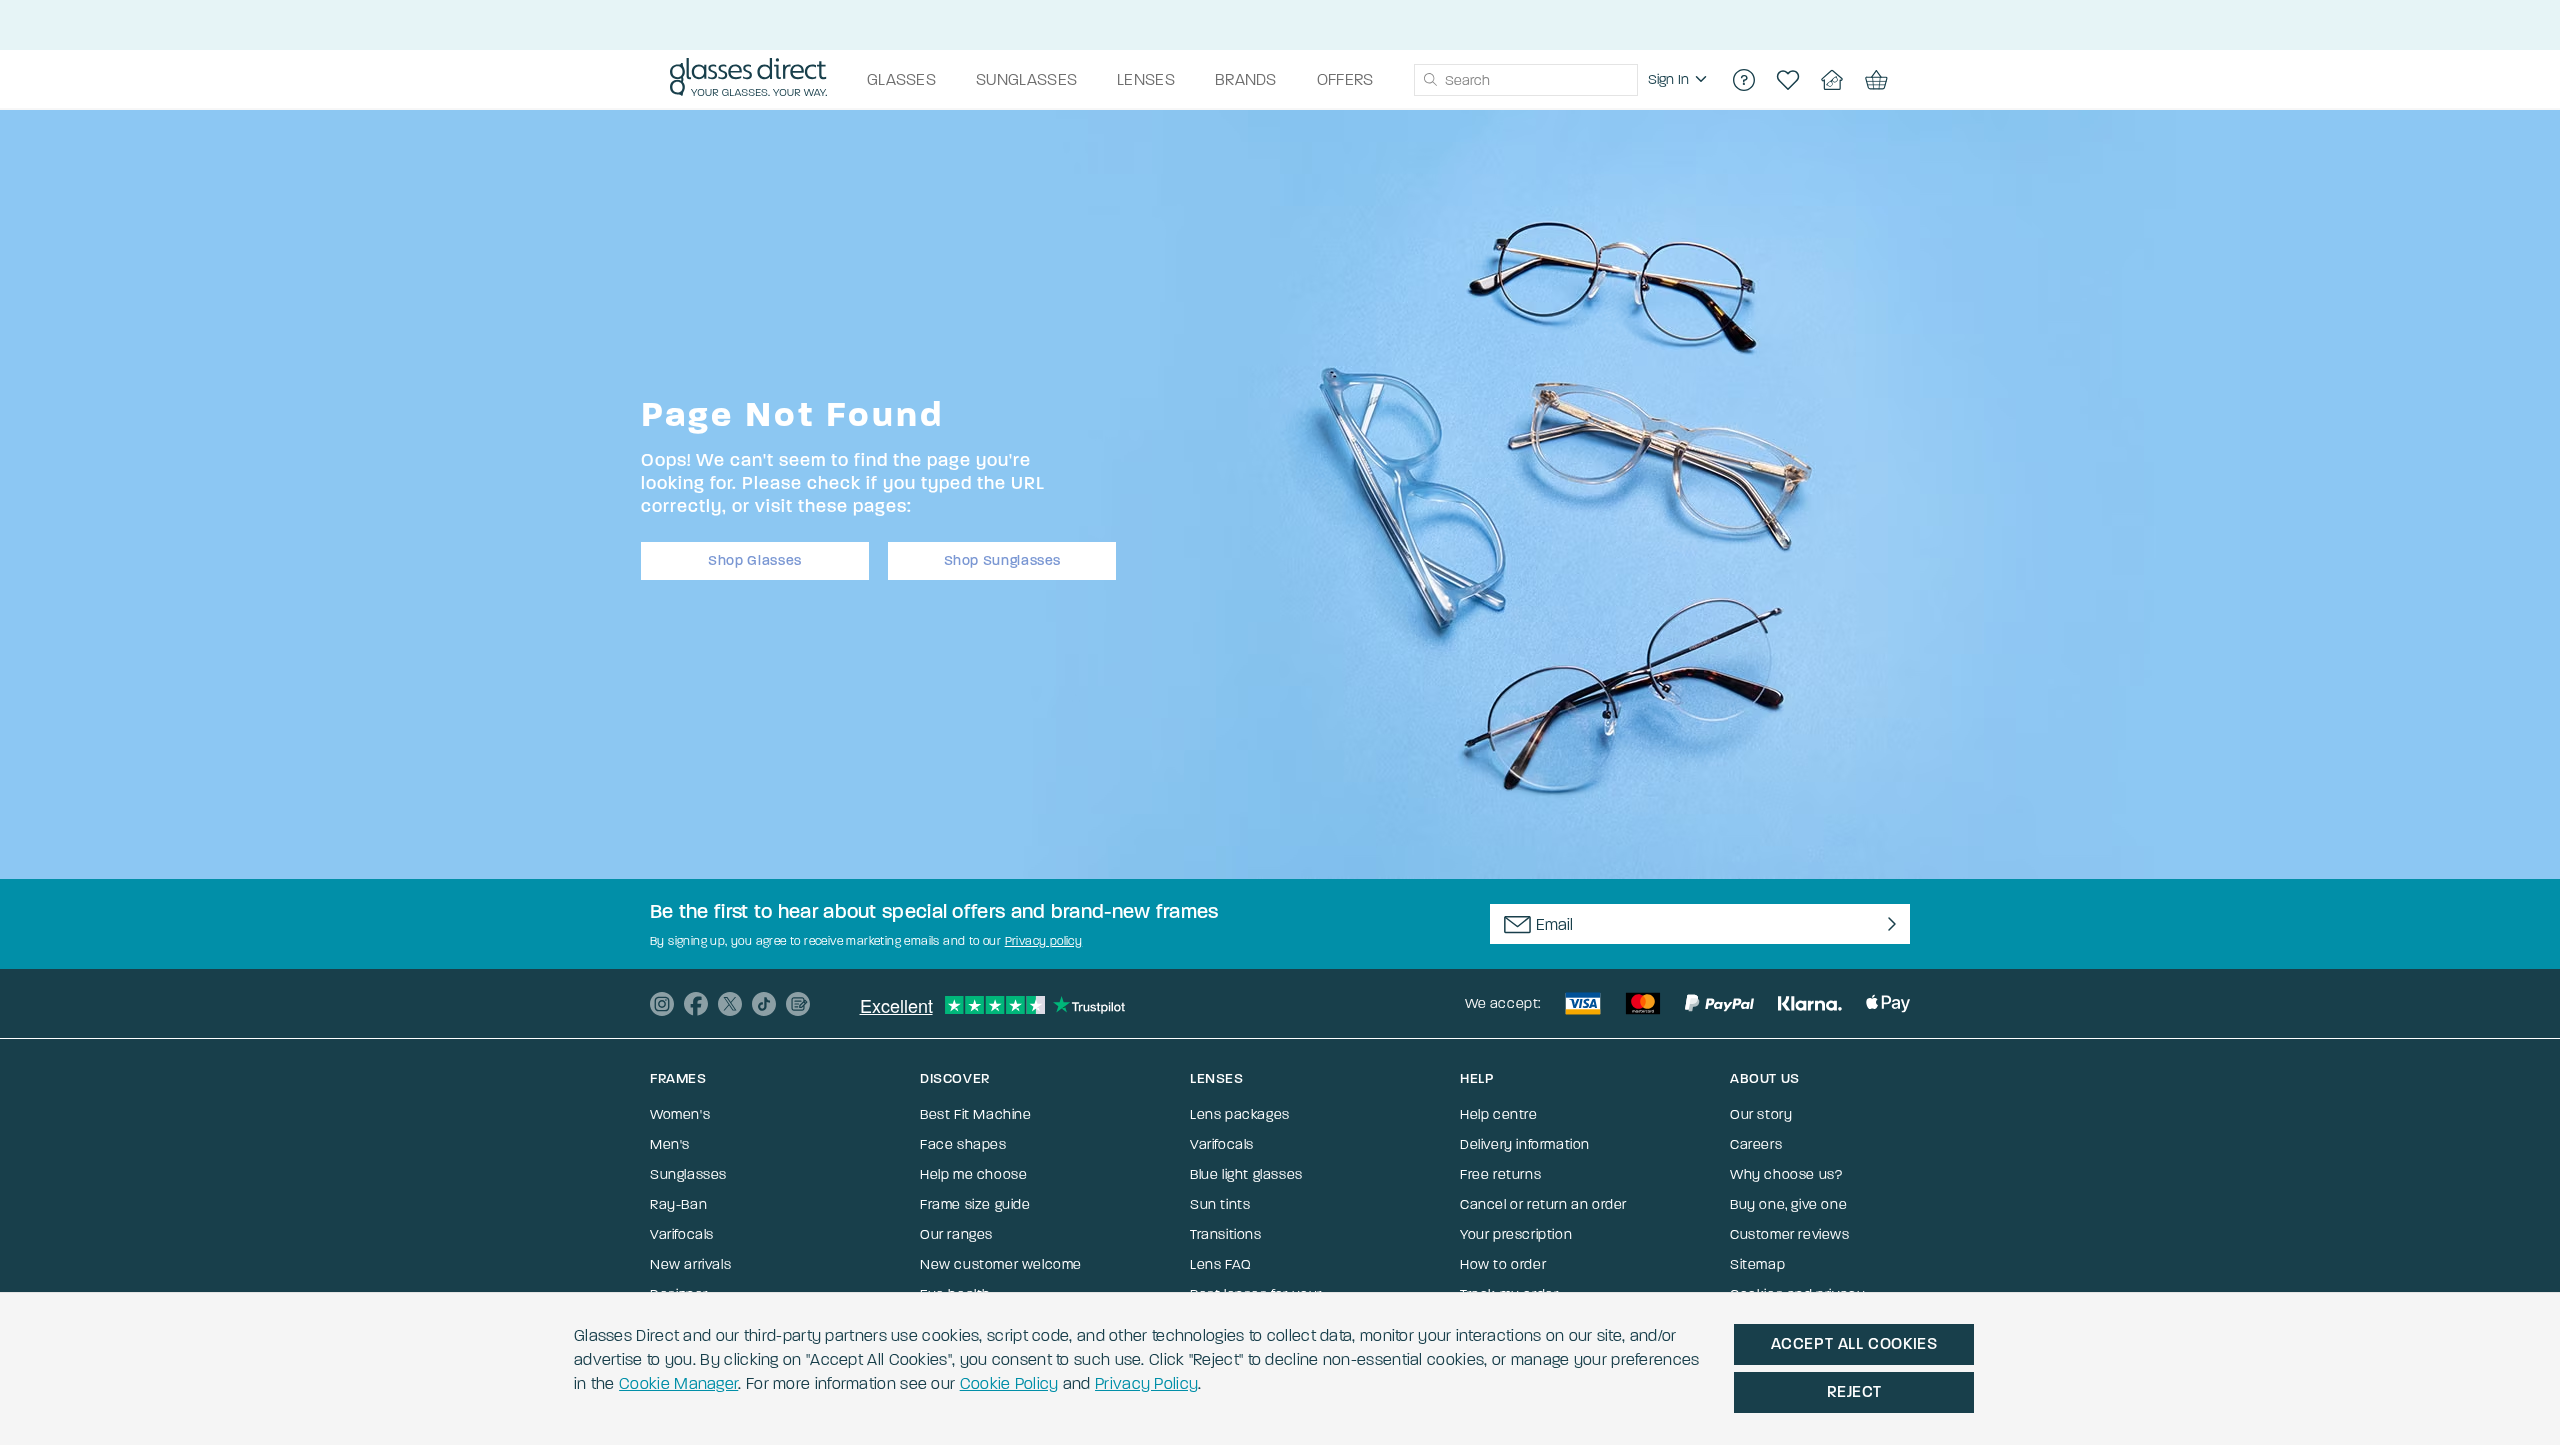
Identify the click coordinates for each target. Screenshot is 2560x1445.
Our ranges (956, 1234)
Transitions (1226, 1234)
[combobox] (1526, 80)
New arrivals (690, 1264)
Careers (1756, 1144)
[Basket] (1876, 80)
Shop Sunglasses (1003, 560)
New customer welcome (1001, 1264)
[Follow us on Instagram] (662, 1004)
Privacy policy (1044, 941)
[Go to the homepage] (748, 80)
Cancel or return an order (1543, 1204)
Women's (680, 1114)
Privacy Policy (1146, 1383)
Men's (670, 1144)
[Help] (1744, 80)
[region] (1680, 80)
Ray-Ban (678, 1204)
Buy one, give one (1788, 1204)
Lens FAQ (1221, 1264)
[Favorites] (1788, 80)
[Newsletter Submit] (1887, 924)
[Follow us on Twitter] (730, 1004)
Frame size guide (975, 1204)
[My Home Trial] (1832, 80)
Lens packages (1240, 1114)
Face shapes (963, 1144)
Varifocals (682, 1234)
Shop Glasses (755, 560)
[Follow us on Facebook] (696, 1004)
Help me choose (973, 1174)
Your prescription (1516, 1234)
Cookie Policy (1009, 1383)
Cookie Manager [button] (678, 1383)
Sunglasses (688, 1174)
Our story (1761, 1114)
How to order (1503, 1264)
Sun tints (1220, 1204)
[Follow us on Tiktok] (764, 1004)
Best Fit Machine (976, 1114)
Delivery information (1525, 1144)
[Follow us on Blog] (798, 1004)
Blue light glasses (1246, 1174)
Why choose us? (1786, 1174)
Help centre (1499, 1114)
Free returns (1500, 1174)
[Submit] (1429, 80)
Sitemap (1757, 1264)
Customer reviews (1790, 1234)
